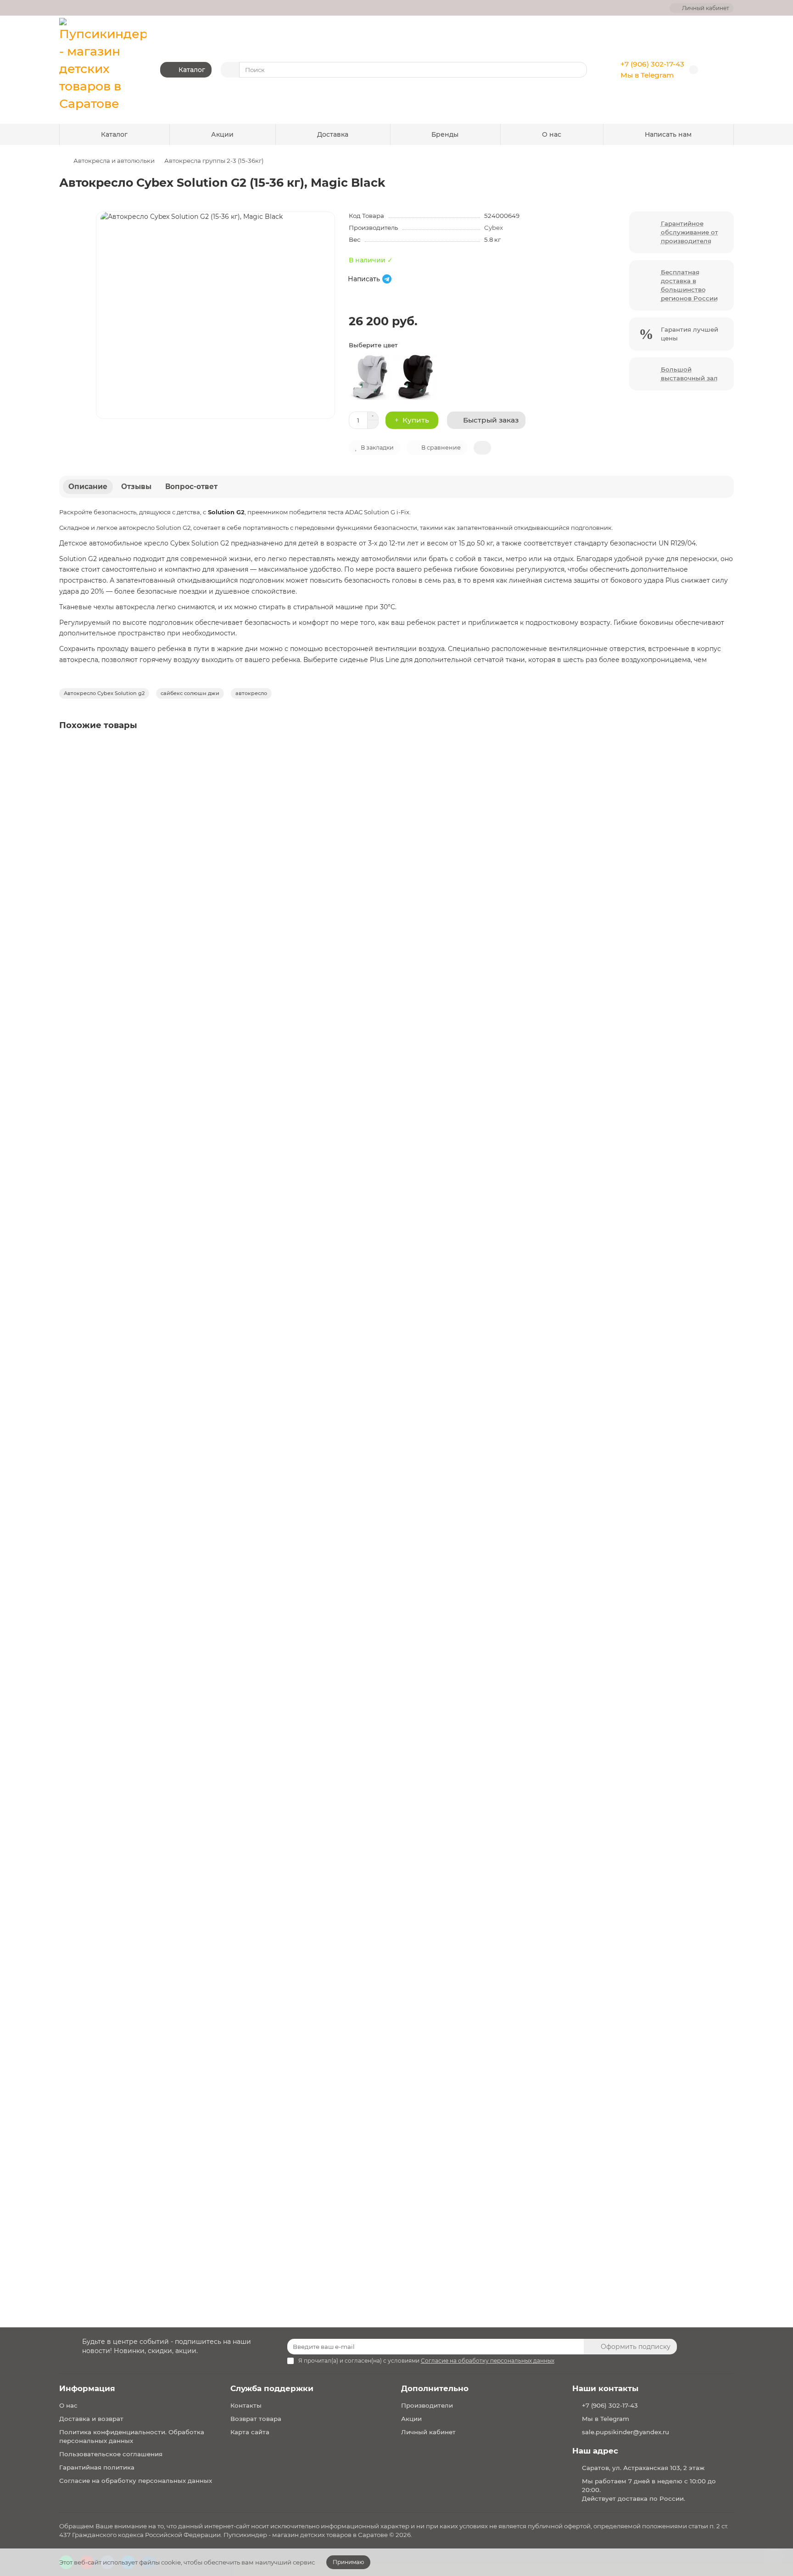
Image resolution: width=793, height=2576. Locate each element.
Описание (88, 487)
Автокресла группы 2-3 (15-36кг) (214, 161)
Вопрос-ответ (191, 487)
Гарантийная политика (97, 2467)
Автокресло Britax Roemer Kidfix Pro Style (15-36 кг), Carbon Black (173, 1819)
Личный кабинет (428, 2432)
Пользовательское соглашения (111, 2454)
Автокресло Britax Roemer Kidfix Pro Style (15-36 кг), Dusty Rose (170, 2128)
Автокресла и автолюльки (114, 161)
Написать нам (668, 134)
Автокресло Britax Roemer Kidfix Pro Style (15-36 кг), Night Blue (169, 1509)
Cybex (494, 228)
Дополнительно (435, 2388)
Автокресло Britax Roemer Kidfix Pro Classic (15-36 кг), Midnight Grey (178, 867)
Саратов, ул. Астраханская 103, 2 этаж (643, 2468)
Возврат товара (256, 2419)
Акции (222, 134)
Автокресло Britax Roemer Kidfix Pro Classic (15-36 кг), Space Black (174, 1177)
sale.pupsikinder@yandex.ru (625, 2432)
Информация (87, 2388)
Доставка (333, 134)
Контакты (246, 2405)
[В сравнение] (726, 769)
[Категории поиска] (230, 70)
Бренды (445, 134)
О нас (552, 134)
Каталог (114, 134)
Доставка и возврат (91, 2419)
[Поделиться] (482, 448)
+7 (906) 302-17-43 (652, 64)
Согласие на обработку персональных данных (136, 2481)
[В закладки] (726, 751)
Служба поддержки (272, 2388)
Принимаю (348, 2562)
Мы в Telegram (647, 75)
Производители (427, 2405)
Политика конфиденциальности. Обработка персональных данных (132, 2436)
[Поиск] (577, 70)
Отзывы (136, 487)
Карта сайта (250, 2432)
